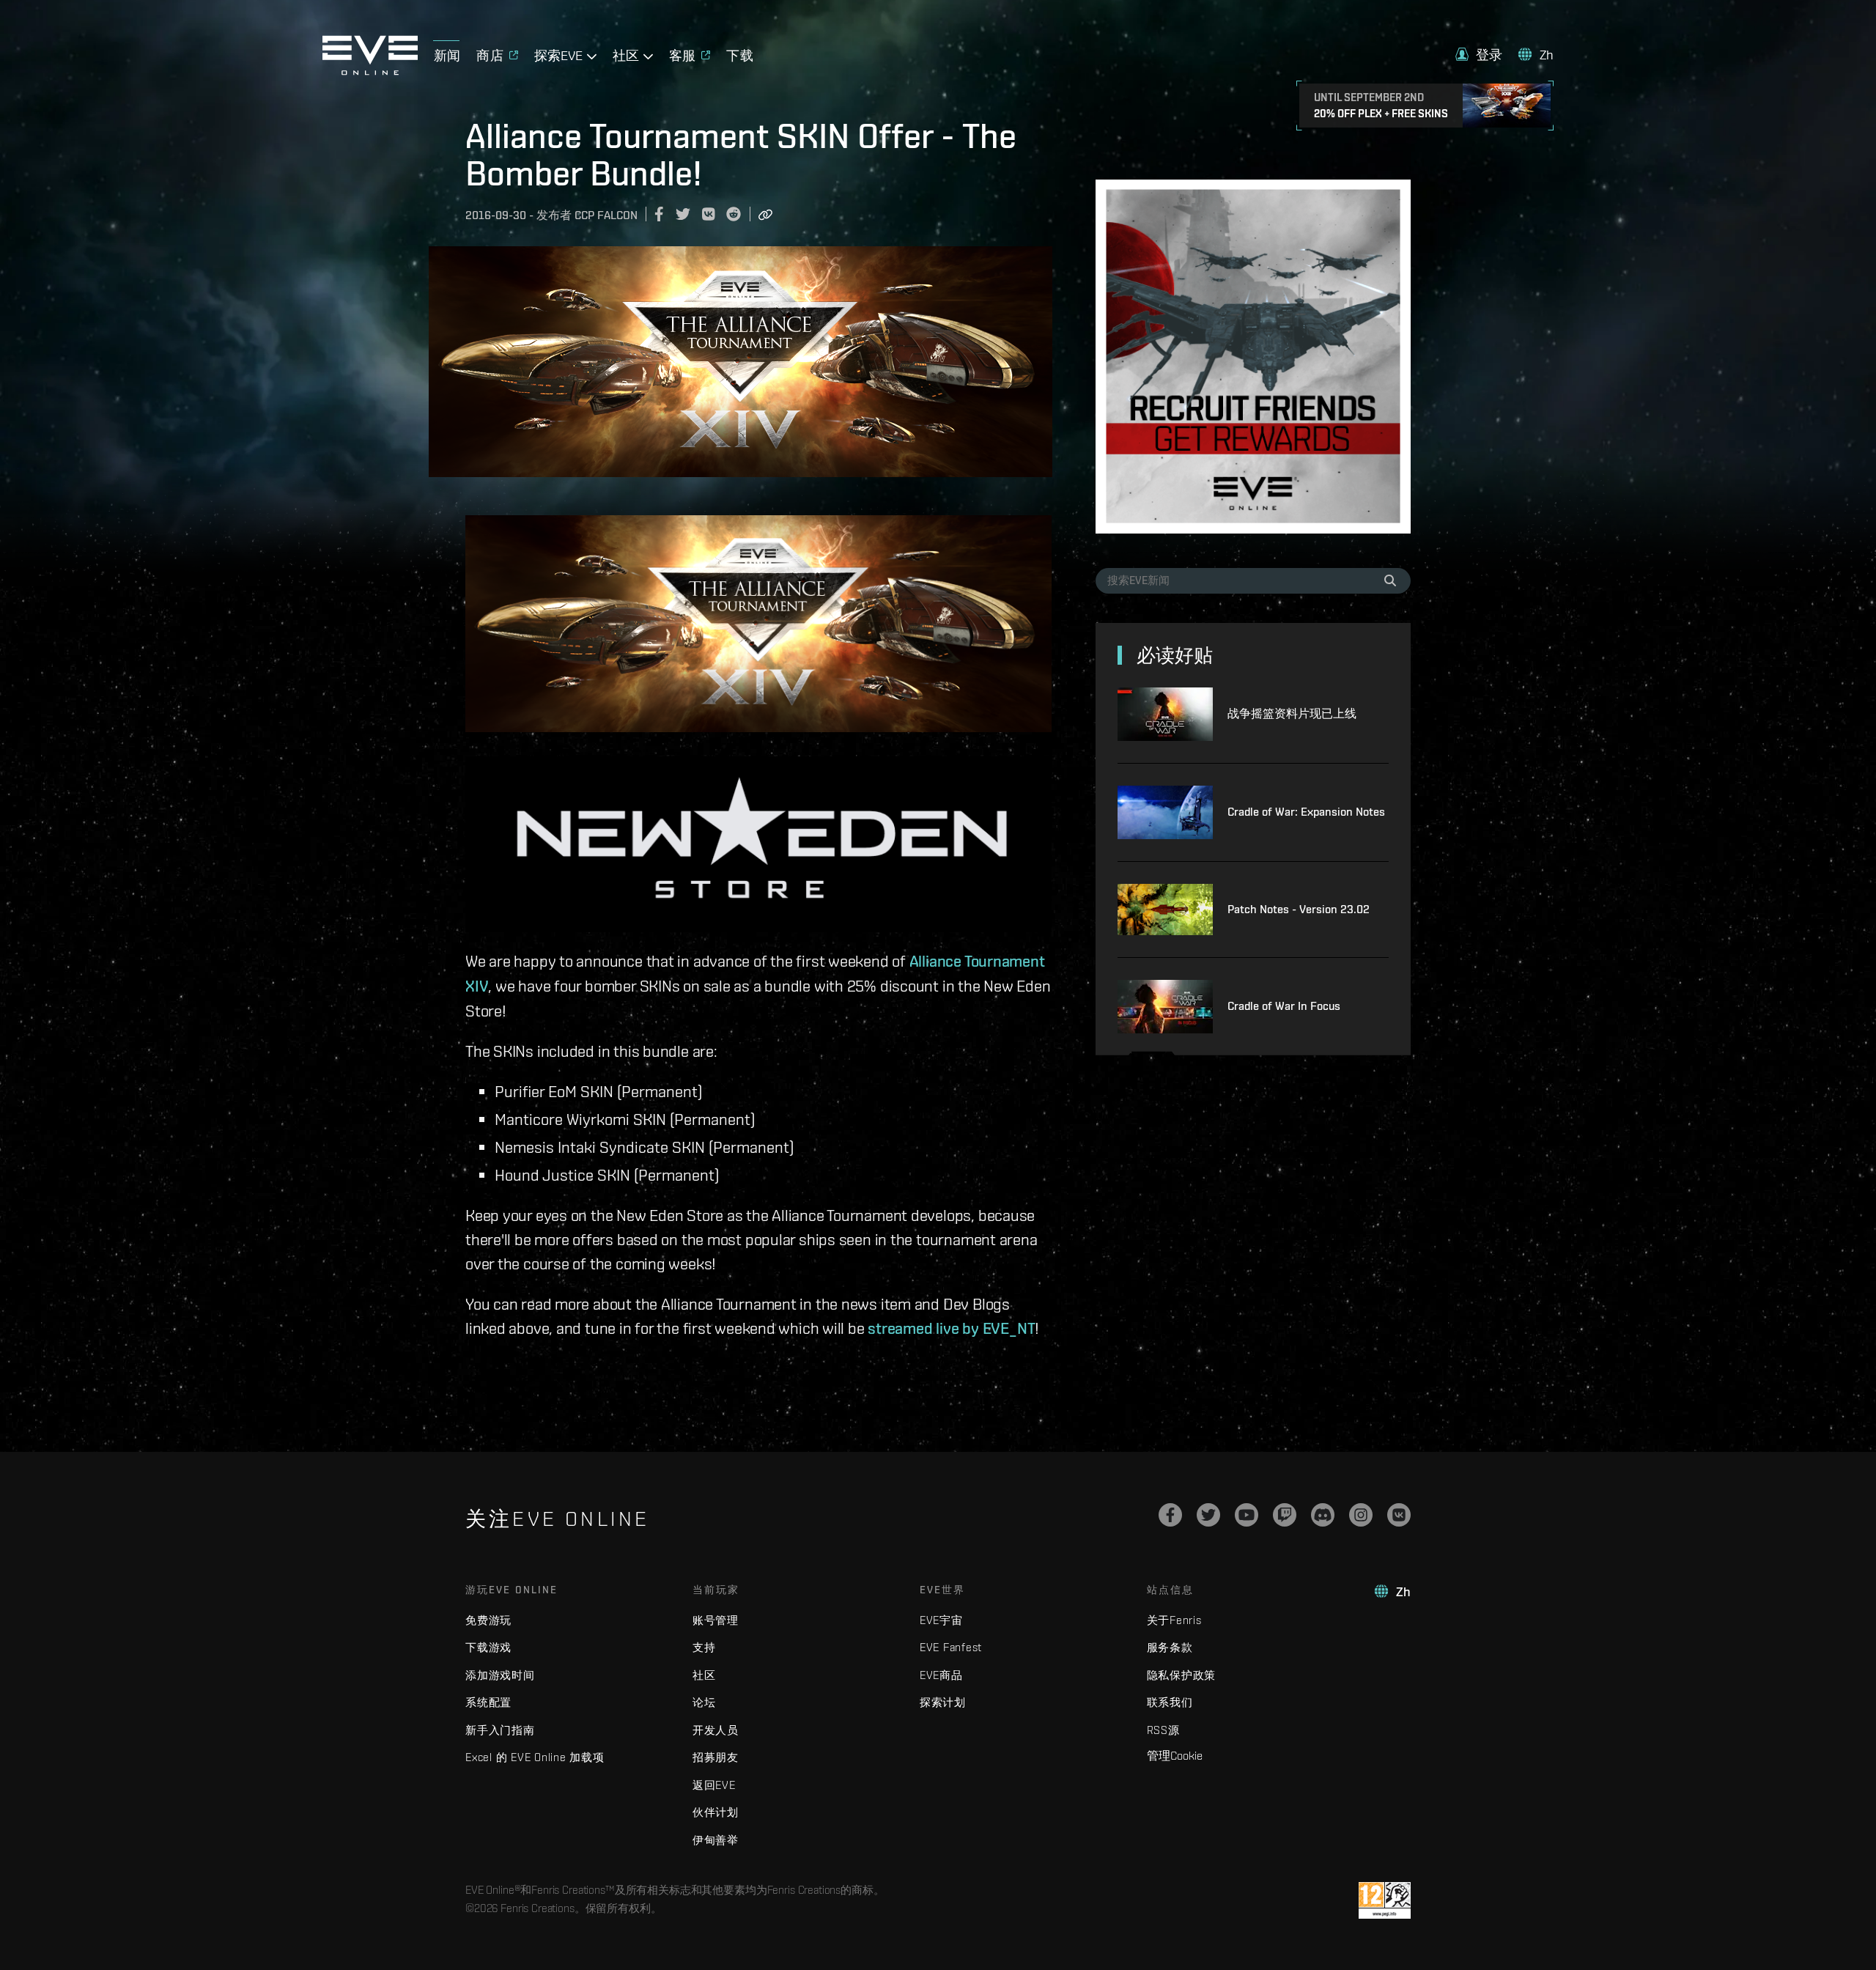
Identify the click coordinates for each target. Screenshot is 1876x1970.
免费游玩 (488, 1620)
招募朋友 (716, 1757)
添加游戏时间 (500, 1675)
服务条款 (1170, 1647)
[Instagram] (1361, 1515)
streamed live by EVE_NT (951, 1328)
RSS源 (1163, 1730)
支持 (704, 1647)
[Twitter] (1208, 1515)
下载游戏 (488, 1647)
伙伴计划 (716, 1812)
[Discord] (1323, 1515)
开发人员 (716, 1730)
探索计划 (943, 1702)
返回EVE (714, 1785)
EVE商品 (941, 1675)
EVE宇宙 (941, 1620)
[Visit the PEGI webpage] (1385, 1900)
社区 (704, 1675)
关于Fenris (1174, 1620)
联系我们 (1170, 1702)
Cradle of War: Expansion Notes (1306, 812)
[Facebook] (1170, 1515)
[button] (1479, 55)
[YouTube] (1247, 1515)
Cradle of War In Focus (1284, 1006)
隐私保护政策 (1182, 1675)
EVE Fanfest (951, 1647)
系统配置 (488, 1702)
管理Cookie (1175, 1755)
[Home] (370, 71)
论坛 (704, 1702)
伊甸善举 (716, 1840)
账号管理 (716, 1620)
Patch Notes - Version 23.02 (1299, 909)
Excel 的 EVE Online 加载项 (535, 1757)
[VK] (1399, 1515)
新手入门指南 (500, 1730)
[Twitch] (1285, 1515)
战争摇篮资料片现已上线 (1292, 713)
